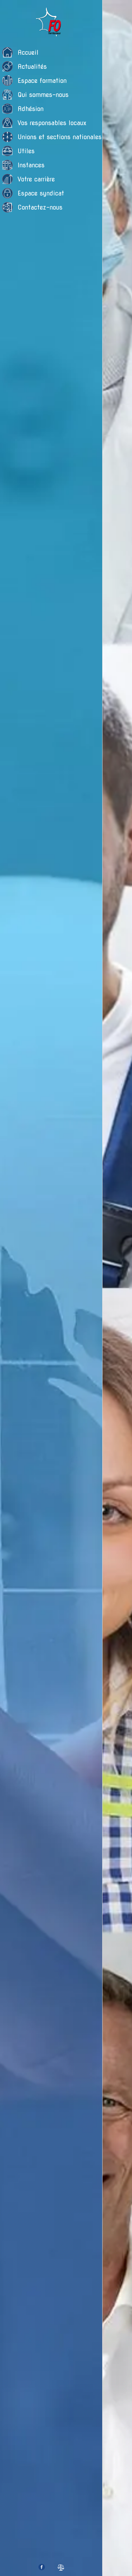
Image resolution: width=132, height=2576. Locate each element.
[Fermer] (111, 9)
